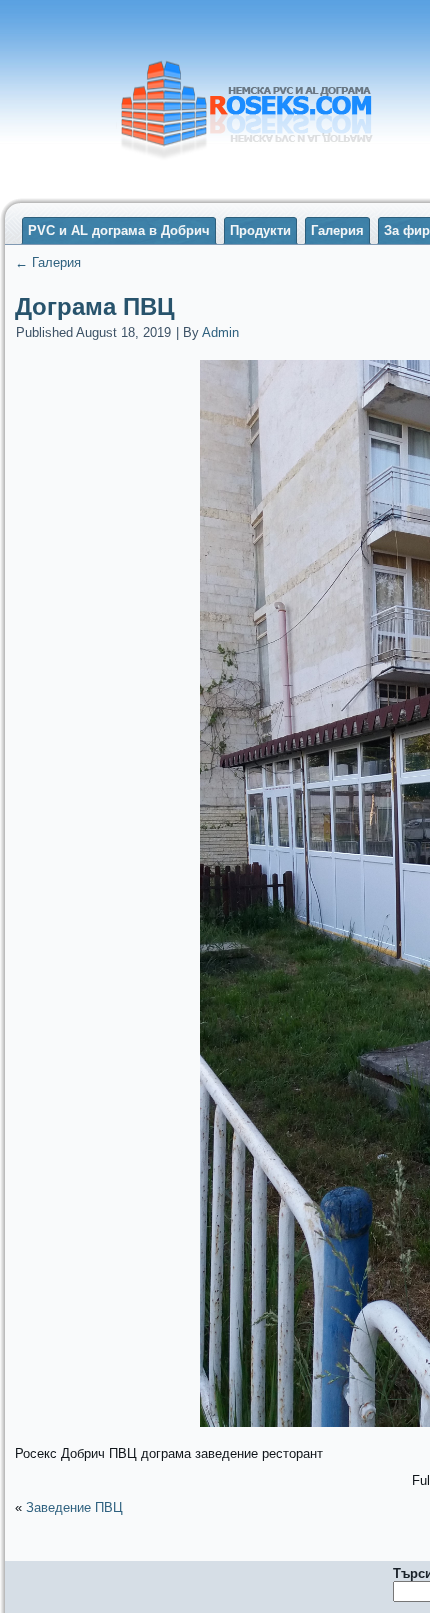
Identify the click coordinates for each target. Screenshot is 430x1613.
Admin (220, 332)
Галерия (337, 230)
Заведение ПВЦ (74, 1507)
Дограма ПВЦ (95, 306)
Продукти (260, 230)
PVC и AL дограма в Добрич (119, 230)
